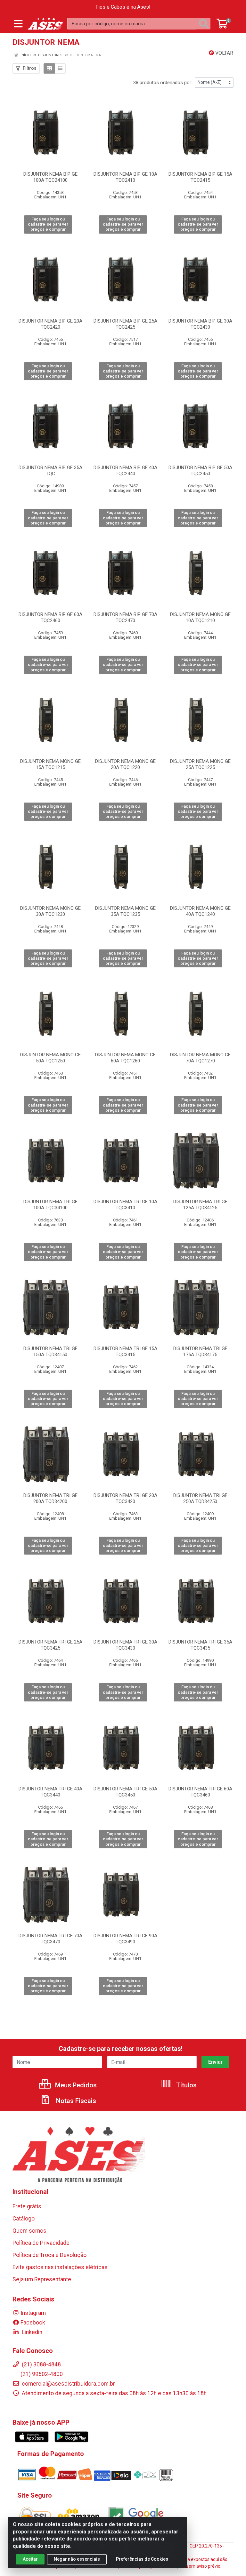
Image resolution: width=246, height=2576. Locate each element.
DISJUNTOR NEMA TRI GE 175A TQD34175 (200, 1352)
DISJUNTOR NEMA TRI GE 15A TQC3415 (125, 1352)
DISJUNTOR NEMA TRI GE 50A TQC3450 (125, 1792)
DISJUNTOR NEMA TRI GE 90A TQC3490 (125, 1939)
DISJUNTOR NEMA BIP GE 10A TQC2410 (125, 177)
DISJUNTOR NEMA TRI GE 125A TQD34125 (200, 1205)
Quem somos (29, 2231)
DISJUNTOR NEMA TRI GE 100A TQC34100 (50, 1205)
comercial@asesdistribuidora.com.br (68, 2384)
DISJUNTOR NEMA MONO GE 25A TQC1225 (200, 764)
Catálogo (24, 2219)
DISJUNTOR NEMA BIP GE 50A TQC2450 (200, 471)
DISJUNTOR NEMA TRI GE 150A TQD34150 (50, 1352)
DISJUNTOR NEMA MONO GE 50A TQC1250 (50, 1058)
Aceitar (30, 2559)
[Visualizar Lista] (60, 68)
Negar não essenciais (77, 2559)
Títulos (186, 2085)
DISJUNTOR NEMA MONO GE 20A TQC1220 (125, 764)
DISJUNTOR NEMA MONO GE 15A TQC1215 (50, 764)
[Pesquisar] (205, 24)
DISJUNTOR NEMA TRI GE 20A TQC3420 (125, 1498)
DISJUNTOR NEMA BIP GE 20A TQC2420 (50, 324)
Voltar (224, 53)
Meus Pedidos (75, 2085)
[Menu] (18, 24)
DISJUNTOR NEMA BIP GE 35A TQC (50, 471)
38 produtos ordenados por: (163, 83)
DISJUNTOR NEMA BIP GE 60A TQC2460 (50, 617)
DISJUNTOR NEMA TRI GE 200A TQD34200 (50, 1498)
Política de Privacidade (41, 2243)
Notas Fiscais (75, 2101)
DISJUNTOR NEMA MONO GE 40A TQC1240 (200, 911)
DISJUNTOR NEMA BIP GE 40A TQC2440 (125, 471)
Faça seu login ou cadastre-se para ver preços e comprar (48, 224)
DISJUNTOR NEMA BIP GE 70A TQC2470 (125, 617)
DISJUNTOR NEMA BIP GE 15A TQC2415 (200, 177)
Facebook (33, 2323)
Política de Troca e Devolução (49, 2255)
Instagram (33, 2313)
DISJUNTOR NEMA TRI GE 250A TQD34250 (200, 1498)
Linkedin (31, 2332)
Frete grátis (27, 2206)
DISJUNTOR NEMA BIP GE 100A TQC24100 (50, 177)
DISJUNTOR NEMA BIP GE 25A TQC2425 (125, 324)
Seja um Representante (42, 2279)
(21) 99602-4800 (42, 2374)
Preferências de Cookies (142, 2559)
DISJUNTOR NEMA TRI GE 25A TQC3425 (50, 1645)
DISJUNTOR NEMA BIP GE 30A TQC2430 (200, 324)
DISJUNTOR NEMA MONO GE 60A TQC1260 (125, 1058)
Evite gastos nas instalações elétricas (60, 2267)
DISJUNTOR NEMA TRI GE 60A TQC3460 (200, 1792)
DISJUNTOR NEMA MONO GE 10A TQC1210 (200, 617)
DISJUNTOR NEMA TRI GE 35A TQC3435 (200, 1645)
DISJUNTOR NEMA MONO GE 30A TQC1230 (50, 911)
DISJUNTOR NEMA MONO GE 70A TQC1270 (200, 1058)
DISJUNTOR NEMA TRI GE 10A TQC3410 (125, 1205)
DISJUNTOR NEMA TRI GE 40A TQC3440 (50, 1792)
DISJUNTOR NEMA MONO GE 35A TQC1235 (125, 911)
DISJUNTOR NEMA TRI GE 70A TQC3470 (50, 1939)
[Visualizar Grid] (49, 68)
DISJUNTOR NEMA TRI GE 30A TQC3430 (125, 1645)
